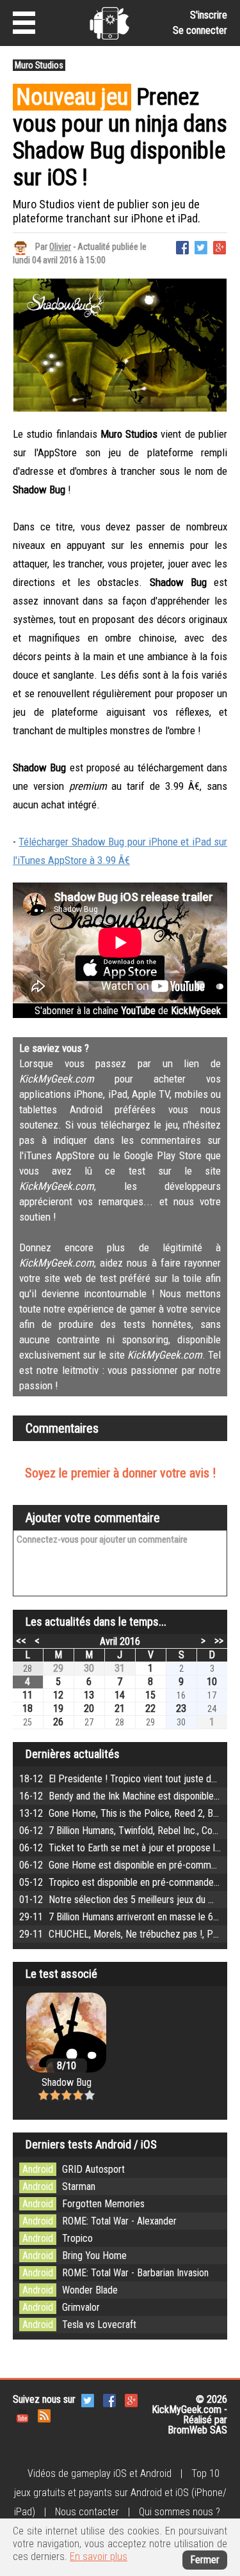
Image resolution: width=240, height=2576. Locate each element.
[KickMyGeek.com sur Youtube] (22, 2415)
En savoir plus (99, 2557)
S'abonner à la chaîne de (128, 1011)
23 (181, 1708)
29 (58, 1668)
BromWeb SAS (197, 2430)
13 (89, 1695)
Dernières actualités (73, 1754)
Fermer (205, 2560)
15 (150, 1695)
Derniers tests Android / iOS (91, 2144)
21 (120, 1708)
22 (150, 1708)
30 (89, 1668)
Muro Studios (39, 65)
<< (21, 1640)
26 (58, 1722)
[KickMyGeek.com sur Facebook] (109, 2400)
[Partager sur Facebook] (182, 246)
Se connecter (200, 30)
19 (58, 1708)
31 (120, 1668)
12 (58, 1695)
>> (219, 1640)
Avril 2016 (120, 1641)
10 (212, 1682)
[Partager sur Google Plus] (220, 246)
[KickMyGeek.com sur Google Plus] (131, 2400)
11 (28, 1695)
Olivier (60, 247)
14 (120, 1695)
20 (89, 1708)
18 (28, 1708)
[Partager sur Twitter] (201, 246)
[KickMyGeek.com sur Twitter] (88, 2400)
